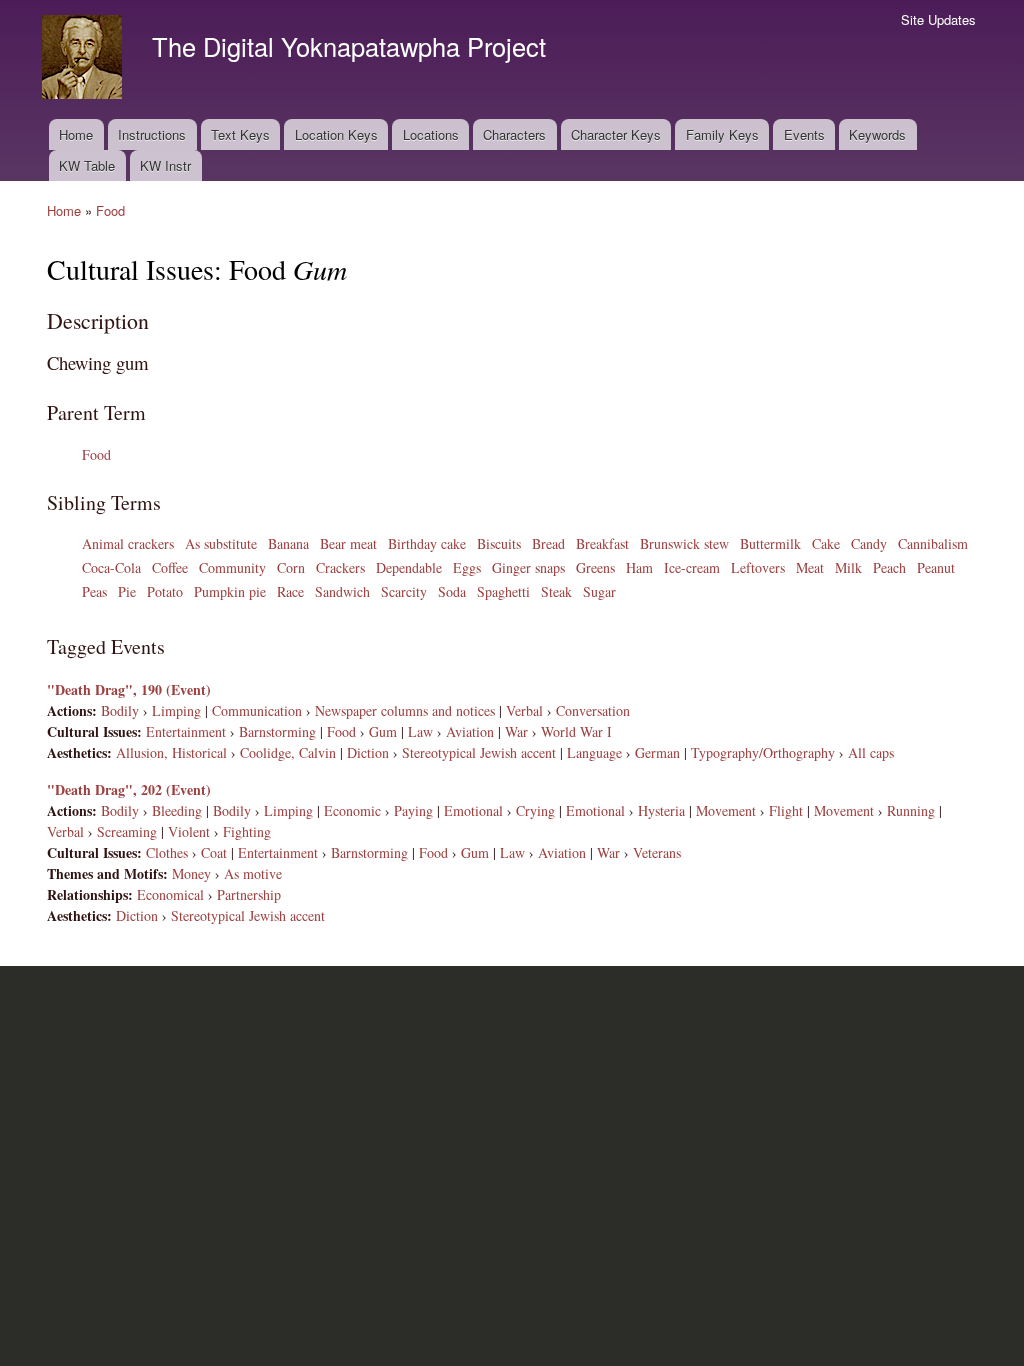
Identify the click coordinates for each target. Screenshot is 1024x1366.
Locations (431, 134)
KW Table (87, 165)
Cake (826, 543)
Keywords (877, 134)
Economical (170, 894)
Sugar (599, 591)
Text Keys (240, 134)
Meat (810, 567)
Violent (189, 831)
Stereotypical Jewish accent (479, 752)
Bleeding (177, 810)
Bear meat (348, 543)
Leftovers (758, 567)
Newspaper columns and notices (405, 710)
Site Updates (938, 19)
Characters (514, 134)
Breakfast (602, 543)
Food (110, 210)
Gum (383, 731)
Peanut (936, 567)
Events (804, 134)
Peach (889, 567)
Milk (848, 567)
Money (191, 873)
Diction (368, 752)
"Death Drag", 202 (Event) (129, 789)
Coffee (170, 567)
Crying (535, 810)
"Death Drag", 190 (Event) (129, 689)
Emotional (473, 810)
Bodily (120, 710)
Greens (595, 567)
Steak (556, 591)
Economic (352, 810)
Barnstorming (277, 731)
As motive (253, 873)
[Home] (84, 59)
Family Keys (722, 134)
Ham (639, 567)
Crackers (340, 567)
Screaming (127, 831)
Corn (291, 567)
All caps (871, 752)
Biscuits (499, 543)
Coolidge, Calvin (288, 752)
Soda (452, 591)
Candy (869, 543)
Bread (548, 543)
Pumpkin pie (230, 591)
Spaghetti (503, 591)
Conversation (593, 710)
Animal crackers (128, 543)
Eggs (467, 567)
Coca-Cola (111, 567)
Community (232, 567)
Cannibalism (933, 543)
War (516, 731)
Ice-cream (692, 567)
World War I (576, 731)
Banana (288, 543)
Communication (257, 710)
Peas (94, 591)
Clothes (167, 852)
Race (290, 591)
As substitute (221, 543)
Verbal (524, 710)
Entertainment (186, 731)
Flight (786, 810)
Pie (127, 591)
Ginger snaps (528, 567)
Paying (413, 810)
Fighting (247, 831)
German (657, 752)
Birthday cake (427, 543)
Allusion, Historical (171, 752)
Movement (726, 810)
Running (911, 810)
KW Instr (165, 165)
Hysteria (661, 810)
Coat (214, 852)
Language (594, 752)
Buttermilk (770, 543)
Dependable (409, 567)
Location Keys (336, 134)
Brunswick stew (684, 543)
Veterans (657, 852)
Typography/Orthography (763, 752)
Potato (165, 591)
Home (76, 134)
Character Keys (616, 134)
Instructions (152, 134)
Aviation (470, 731)
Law (420, 731)
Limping (176, 710)
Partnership (249, 894)
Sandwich (342, 591)
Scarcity (404, 591)
